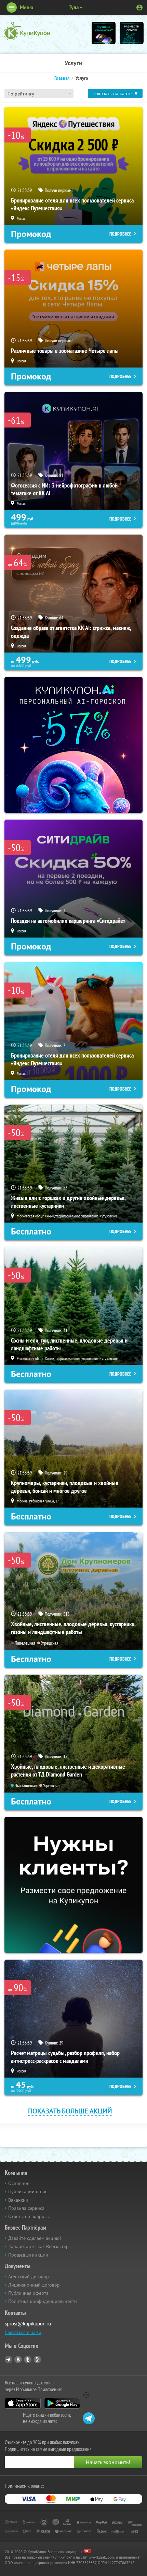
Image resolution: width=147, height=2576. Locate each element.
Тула (74, 7)
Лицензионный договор (34, 2285)
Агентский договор (29, 2277)
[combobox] (39, 93)
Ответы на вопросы (29, 2216)
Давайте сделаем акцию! (35, 2238)
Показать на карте (112, 93)
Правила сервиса (26, 2208)
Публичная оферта (28, 2293)
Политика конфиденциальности (43, 2301)
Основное (19, 2183)
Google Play (62, 2403)
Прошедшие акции (28, 2255)
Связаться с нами (23, 2332)
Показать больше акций (70, 2111)
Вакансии (18, 2200)
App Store (23, 2403)
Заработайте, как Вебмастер (38, 2246)
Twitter (28, 2360)
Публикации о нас (28, 2191)
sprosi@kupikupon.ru (28, 2324)
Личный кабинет (139, 8)
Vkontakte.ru (18, 2360)
